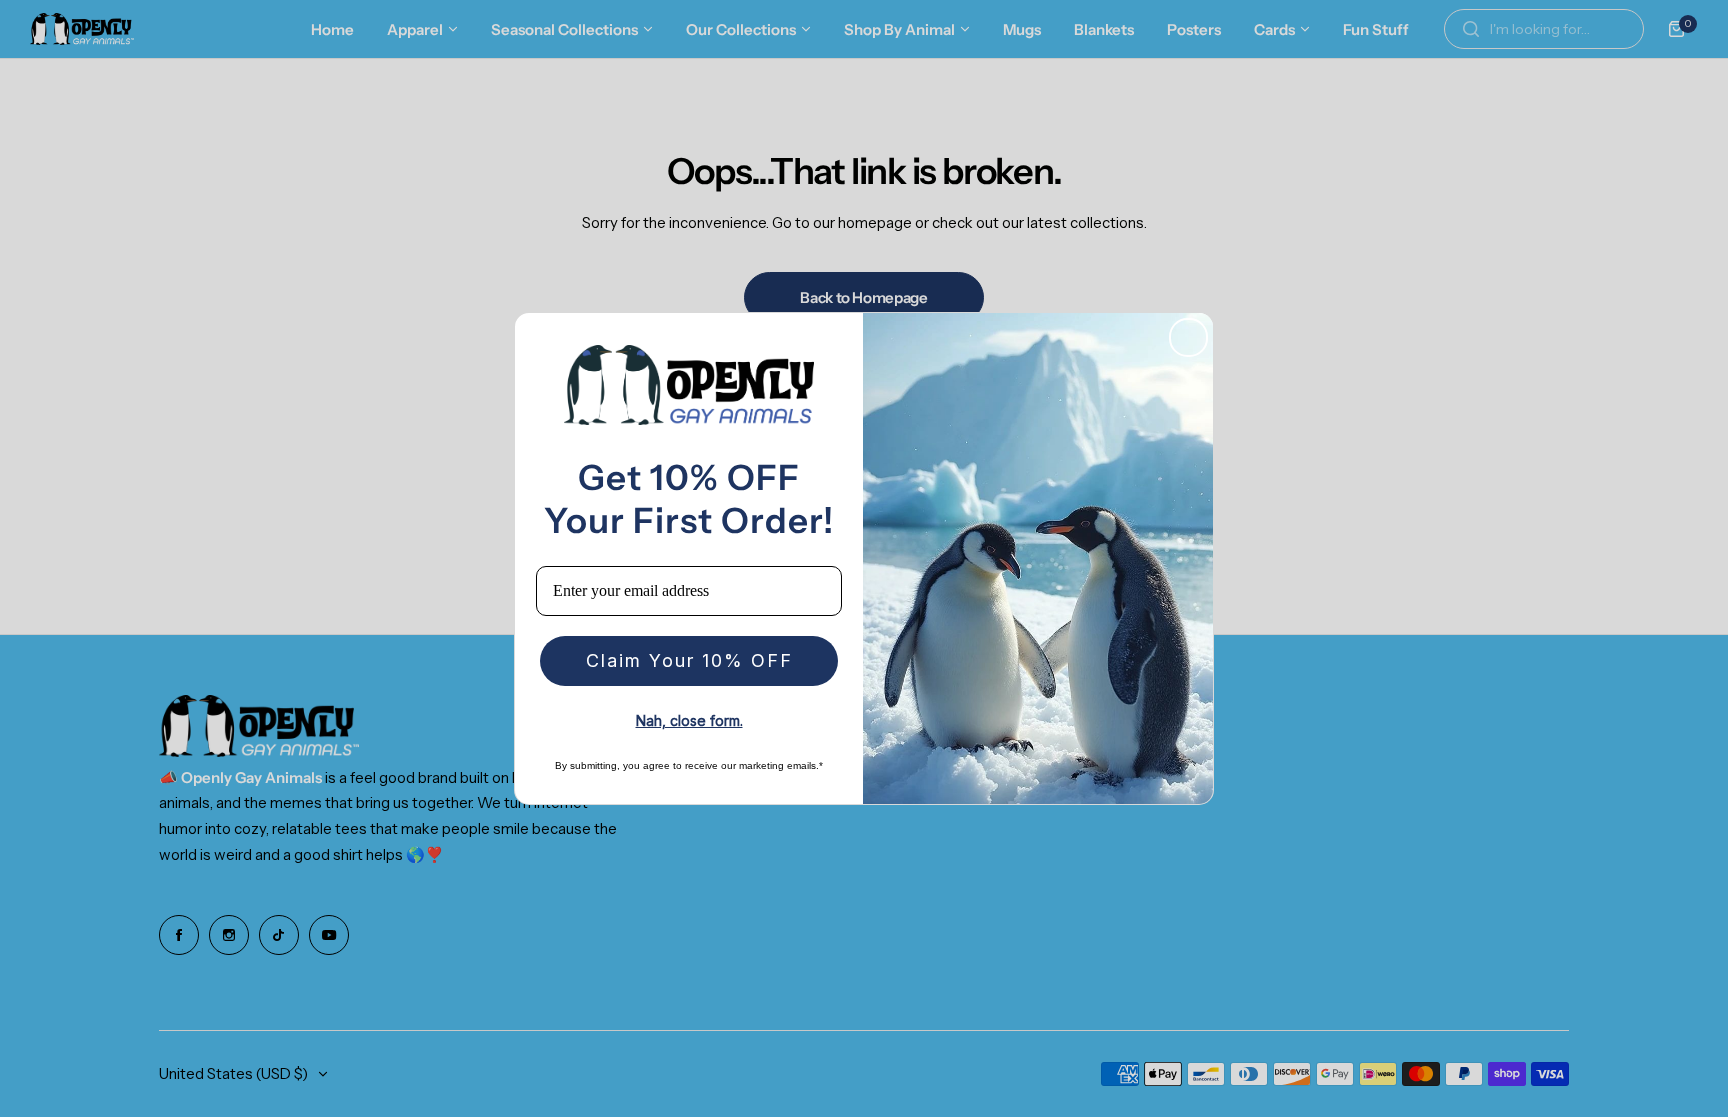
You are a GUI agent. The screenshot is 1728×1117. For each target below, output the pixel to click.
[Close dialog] (1188, 337)
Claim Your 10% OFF (689, 660)
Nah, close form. (689, 720)
